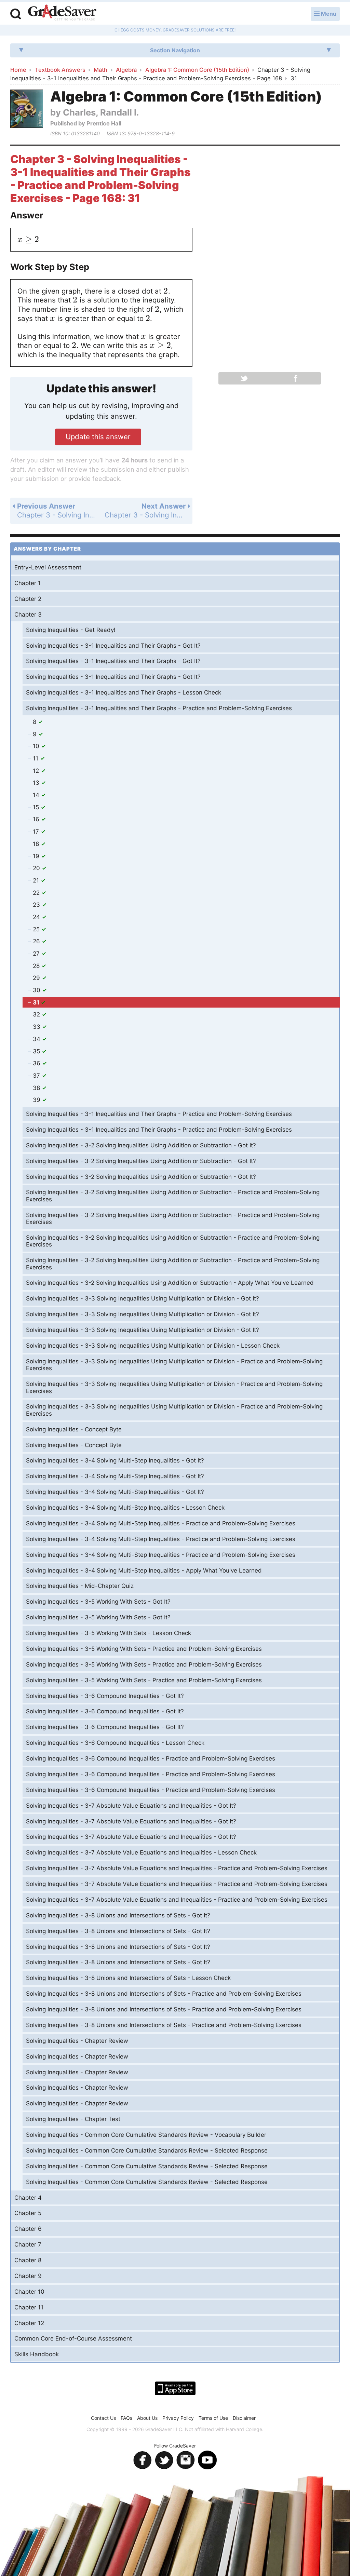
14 (37, 795)
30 (37, 990)
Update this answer (98, 437)
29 (37, 978)
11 (36, 758)
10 (37, 746)
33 (37, 1027)
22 (37, 893)
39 (37, 1100)
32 (37, 1014)
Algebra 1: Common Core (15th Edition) (197, 70)
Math (100, 70)
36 (37, 1063)
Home (18, 70)
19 (37, 856)
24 (37, 917)
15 (37, 807)
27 (37, 954)
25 (37, 929)
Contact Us (103, 2418)
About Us (147, 2418)
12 (37, 771)
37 (37, 1076)
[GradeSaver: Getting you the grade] (62, 13)
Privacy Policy (178, 2418)
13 (37, 783)
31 (37, 1002)
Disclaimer (244, 2418)
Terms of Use (213, 2418)
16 (37, 819)
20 (37, 868)
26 (37, 941)
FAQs (126, 2418)
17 (37, 832)
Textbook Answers (60, 70)
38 (37, 1088)
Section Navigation (175, 50)
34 (37, 1039)
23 (37, 905)
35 (37, 1051)
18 (37, 844)
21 (37, 880)
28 (37, 966)
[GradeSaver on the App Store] (175, 2388)
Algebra (126, 70)
